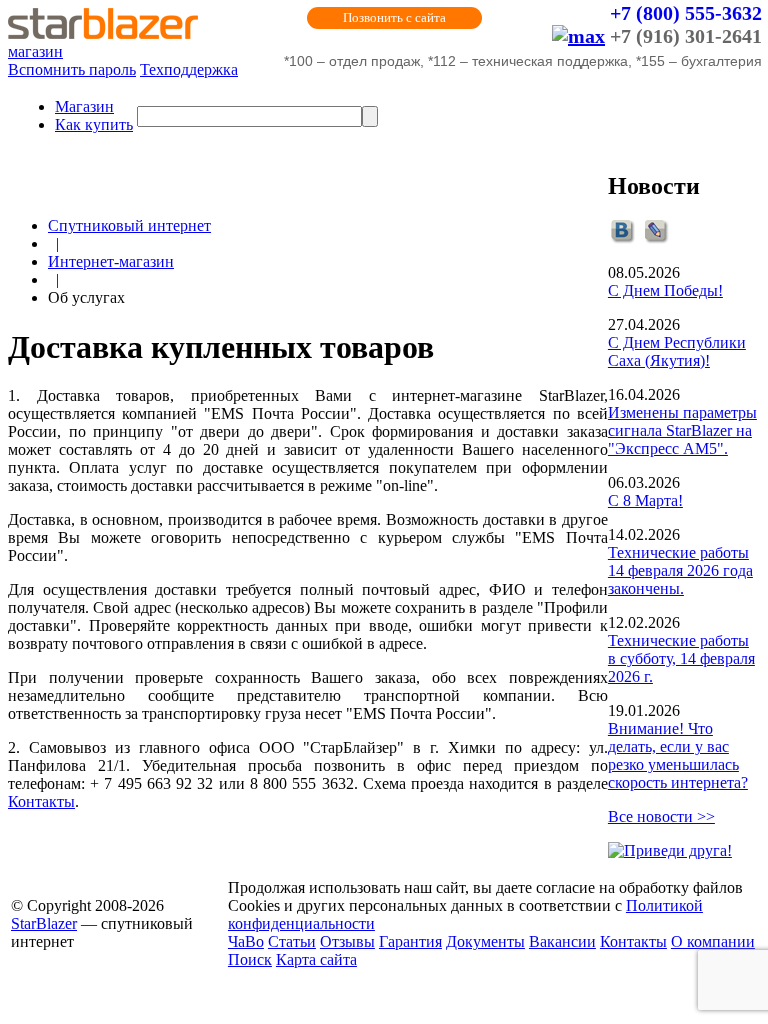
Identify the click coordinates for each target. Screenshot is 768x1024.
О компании (713, 941)
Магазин (84, 106)
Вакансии (562, 941)
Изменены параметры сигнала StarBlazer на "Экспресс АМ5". (682, 430)
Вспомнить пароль (72, 69)
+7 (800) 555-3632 (686, 13)
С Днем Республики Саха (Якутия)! (677, 351)
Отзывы (347, 941)
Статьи (292, 941)
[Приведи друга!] (670, 850)
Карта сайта (316, 959)
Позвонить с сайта (394, 17)
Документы (485, 941)
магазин (35, 51)
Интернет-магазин (111, 261)
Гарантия (410, 941)
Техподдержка (189, 69)
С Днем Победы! (665, 290)
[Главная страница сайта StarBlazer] (103, 33)
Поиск (250, 959)
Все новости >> (661, 816)
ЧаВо (246, 941)
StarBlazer (44, 923)
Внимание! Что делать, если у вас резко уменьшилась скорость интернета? (678, 755)
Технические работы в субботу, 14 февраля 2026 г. (681, 658)
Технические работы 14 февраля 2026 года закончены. (680, 570)
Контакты (41, 801)
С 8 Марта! (645, 500)
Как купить (94, 124)
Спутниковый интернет (129, 225)
